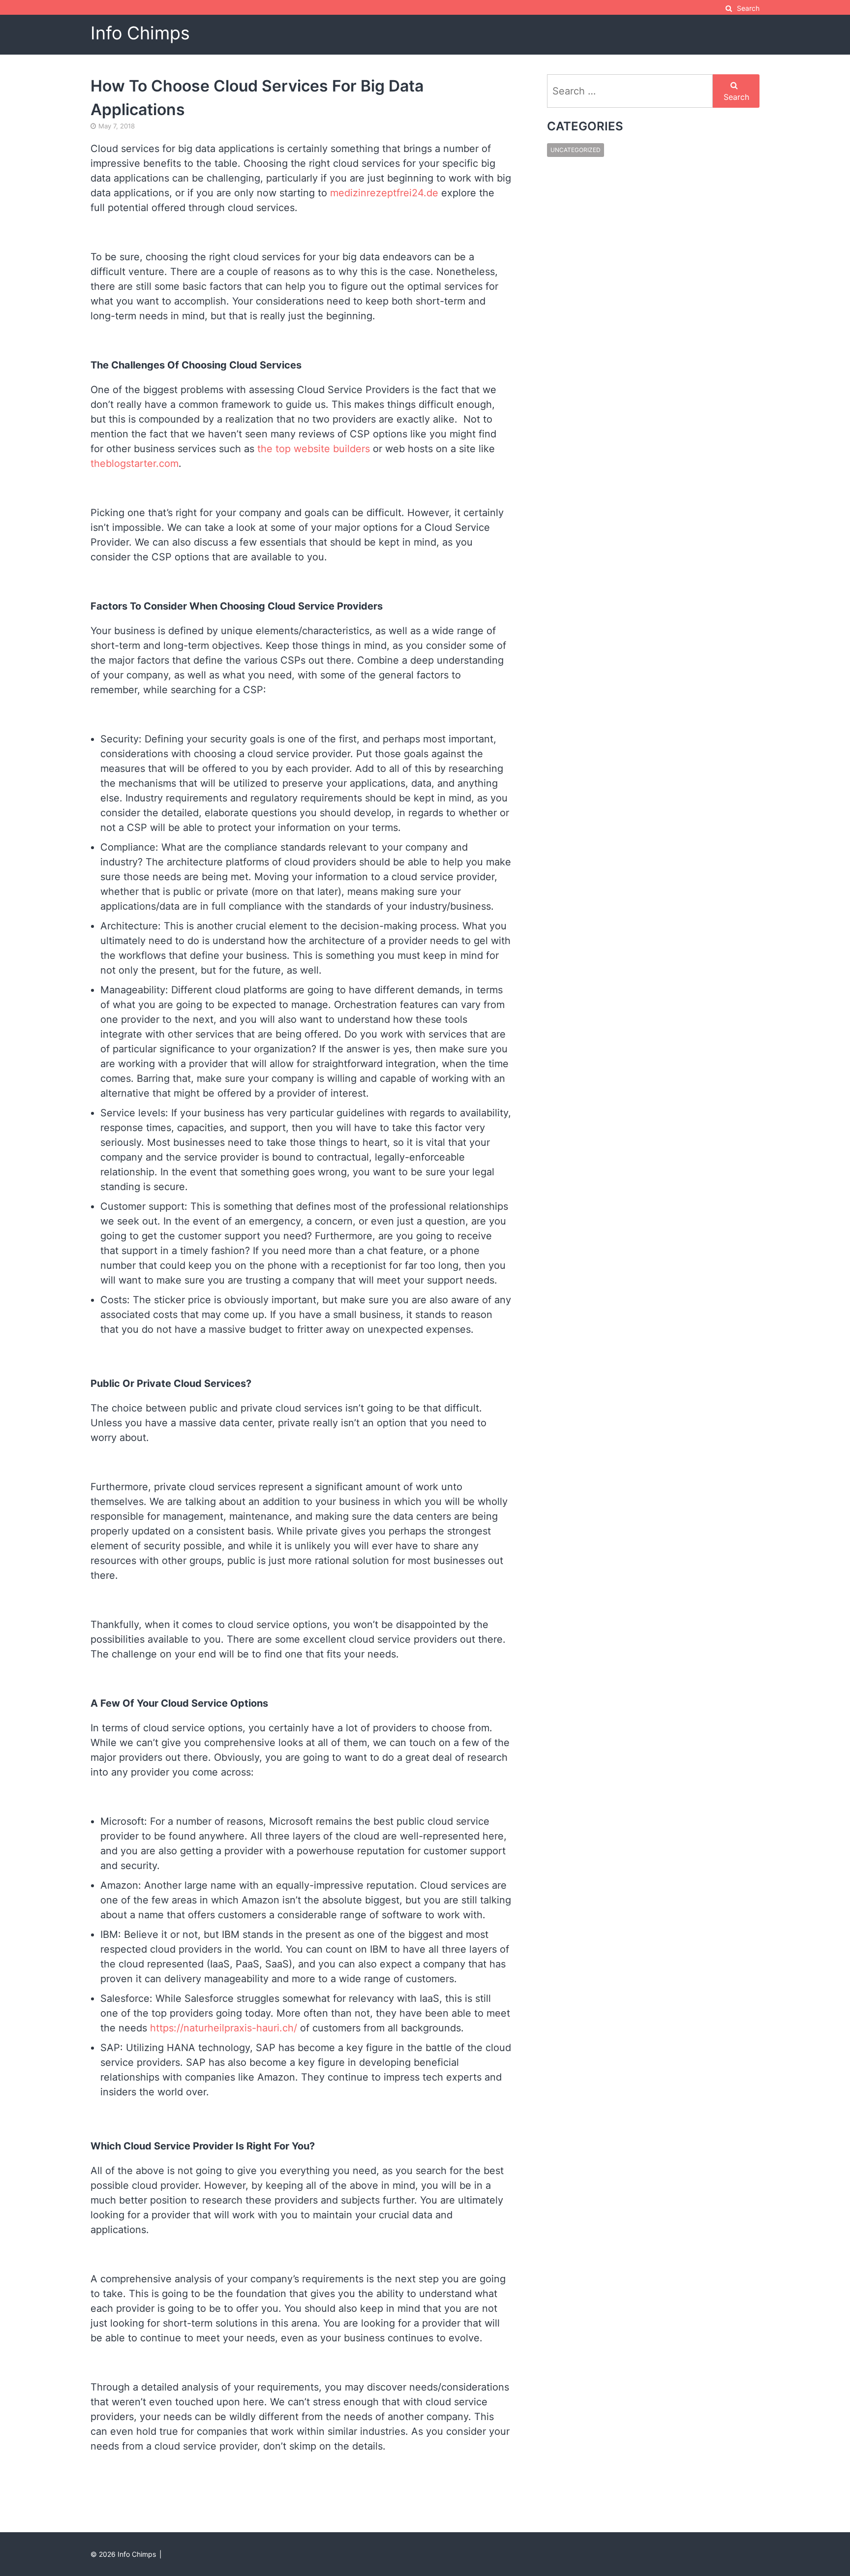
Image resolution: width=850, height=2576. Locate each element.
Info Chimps (140, 33)
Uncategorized (576, 150)
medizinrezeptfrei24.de (384, 193)
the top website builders (314, 449)
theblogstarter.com (135, 463)
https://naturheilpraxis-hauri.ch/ (224, 2028)
